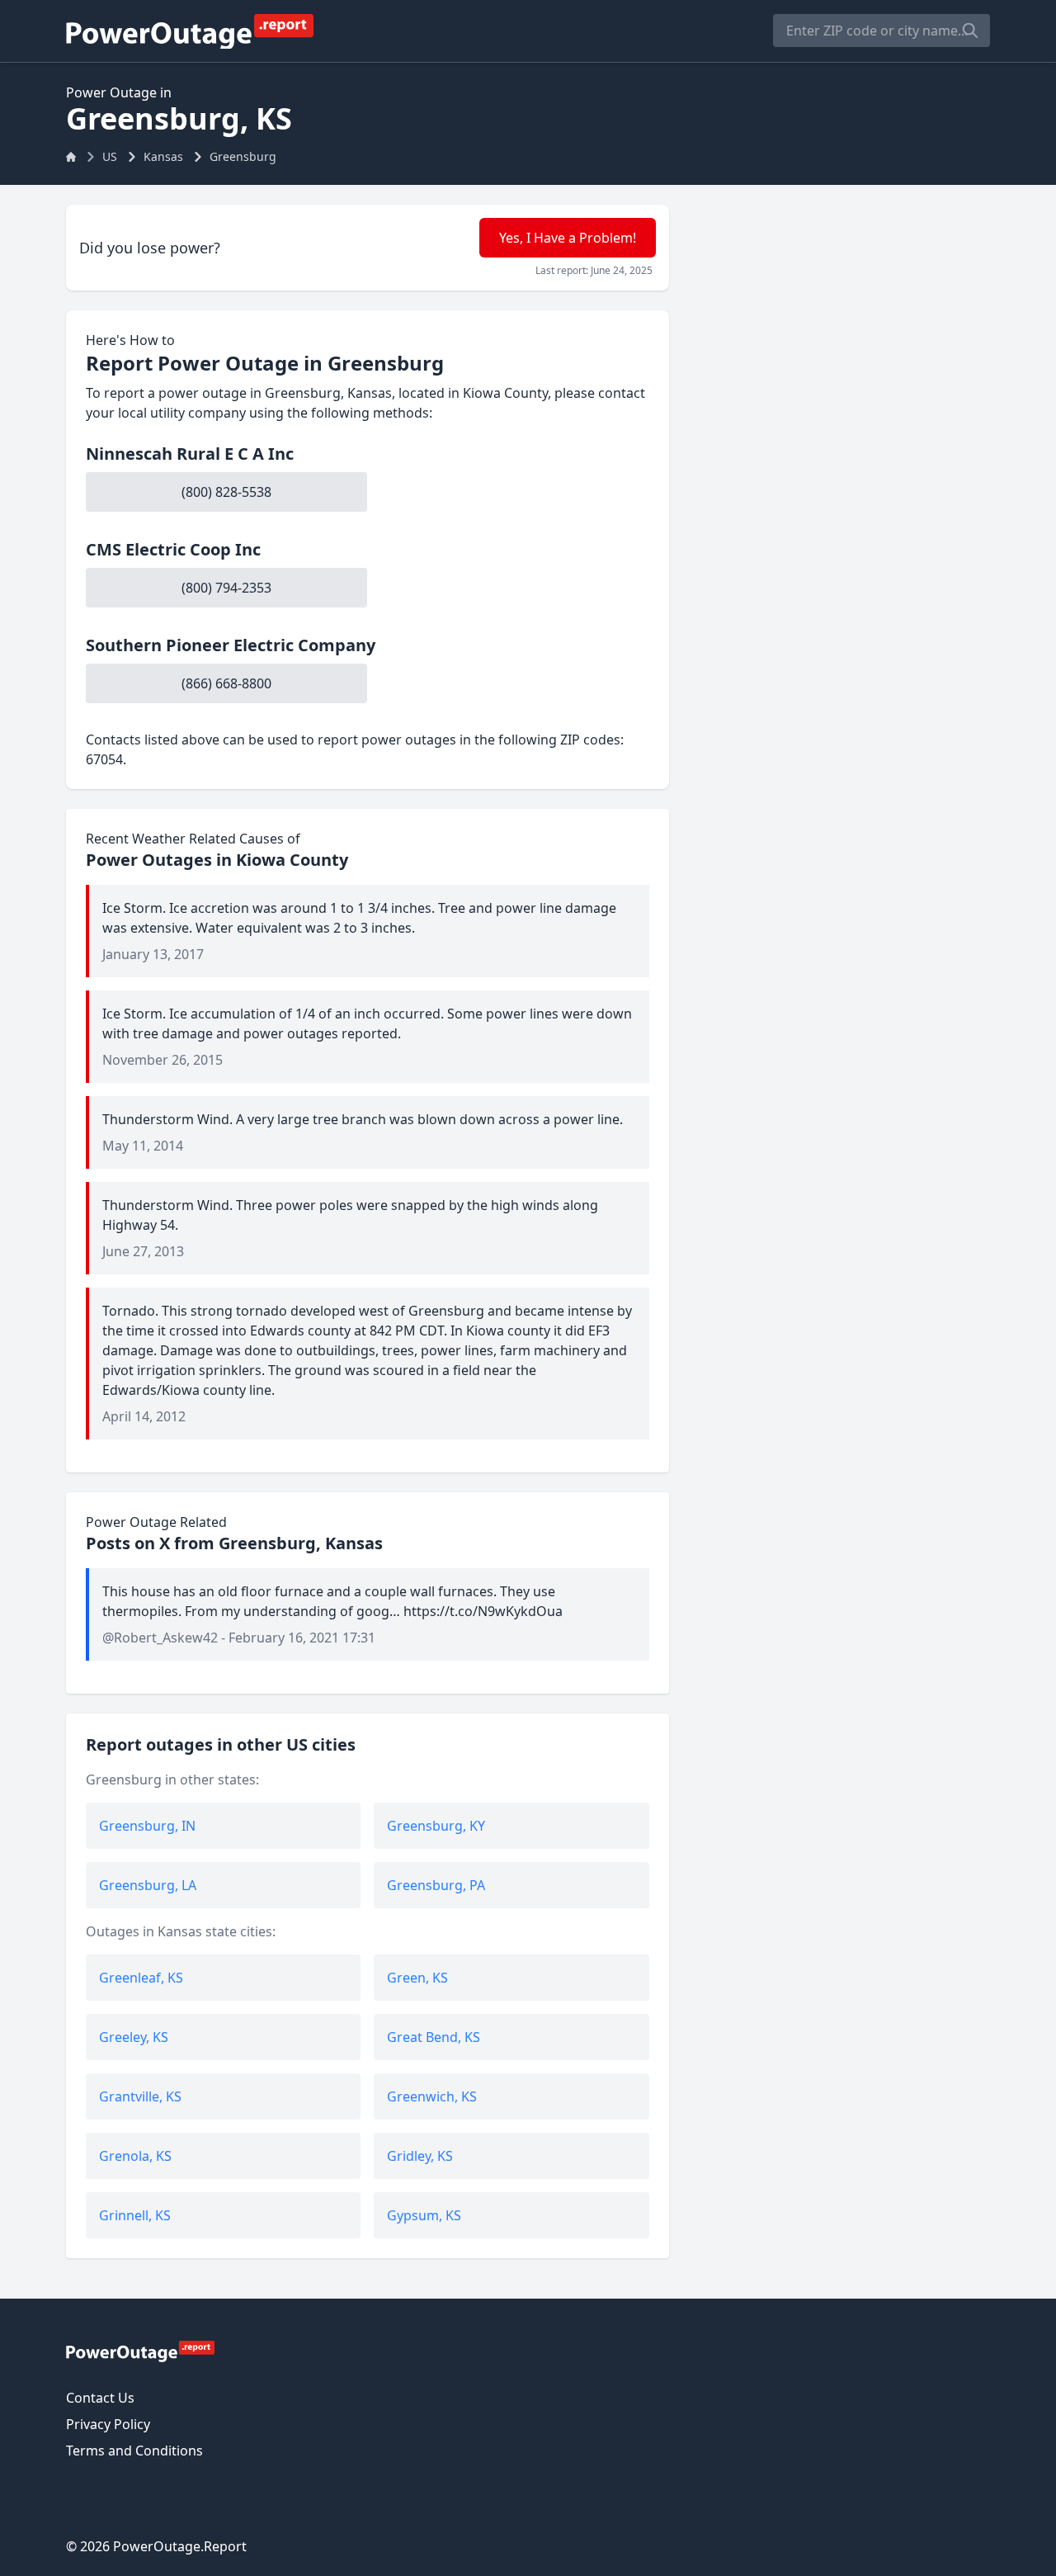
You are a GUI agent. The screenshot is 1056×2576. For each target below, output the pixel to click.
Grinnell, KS (135, 2215)
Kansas (163, 156)
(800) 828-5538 (226, 492)
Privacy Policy (108, 2424)
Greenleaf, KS (141, 1978)
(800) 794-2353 (226, 588)
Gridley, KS (420, 2156)
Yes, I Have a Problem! (568, 238)
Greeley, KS (134, 2037)
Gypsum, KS (424, 2215)
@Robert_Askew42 (160, 1638)
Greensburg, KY (436, 1826)
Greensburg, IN (147, 1826)
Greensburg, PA (436, 1885)
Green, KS (417, 1978)
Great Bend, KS (434, 2037)
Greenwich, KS (432, 2096)
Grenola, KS (135, 2156)
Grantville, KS (140, 2096)
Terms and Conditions (134, 2451)
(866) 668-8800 (226, 683)
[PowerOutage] (140, 2351)
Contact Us (100, 2398)
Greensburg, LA (148, 1885)
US (110, 156)
